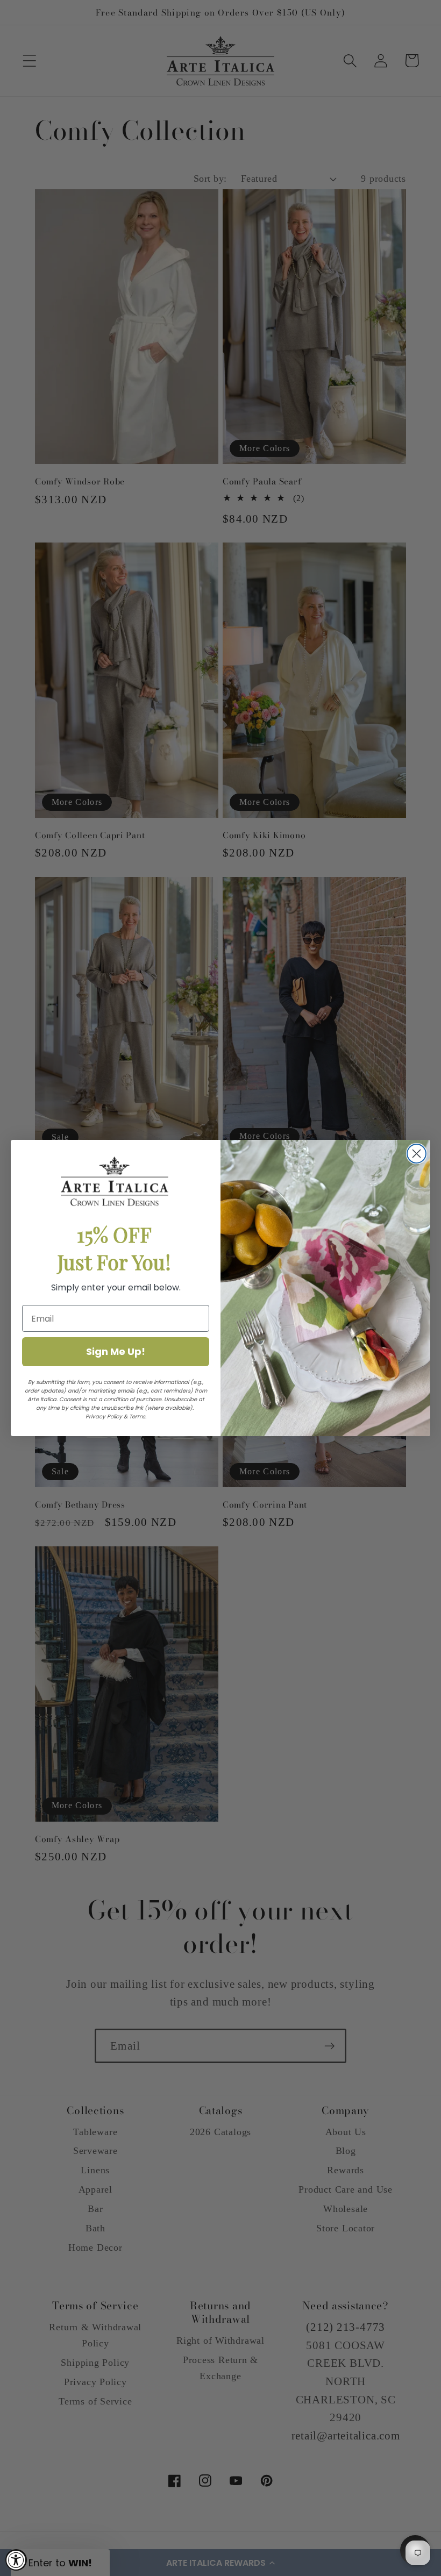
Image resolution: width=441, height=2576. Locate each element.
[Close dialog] (417, 1154)
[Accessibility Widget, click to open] (16, 2560)
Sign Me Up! (116, 1351)
